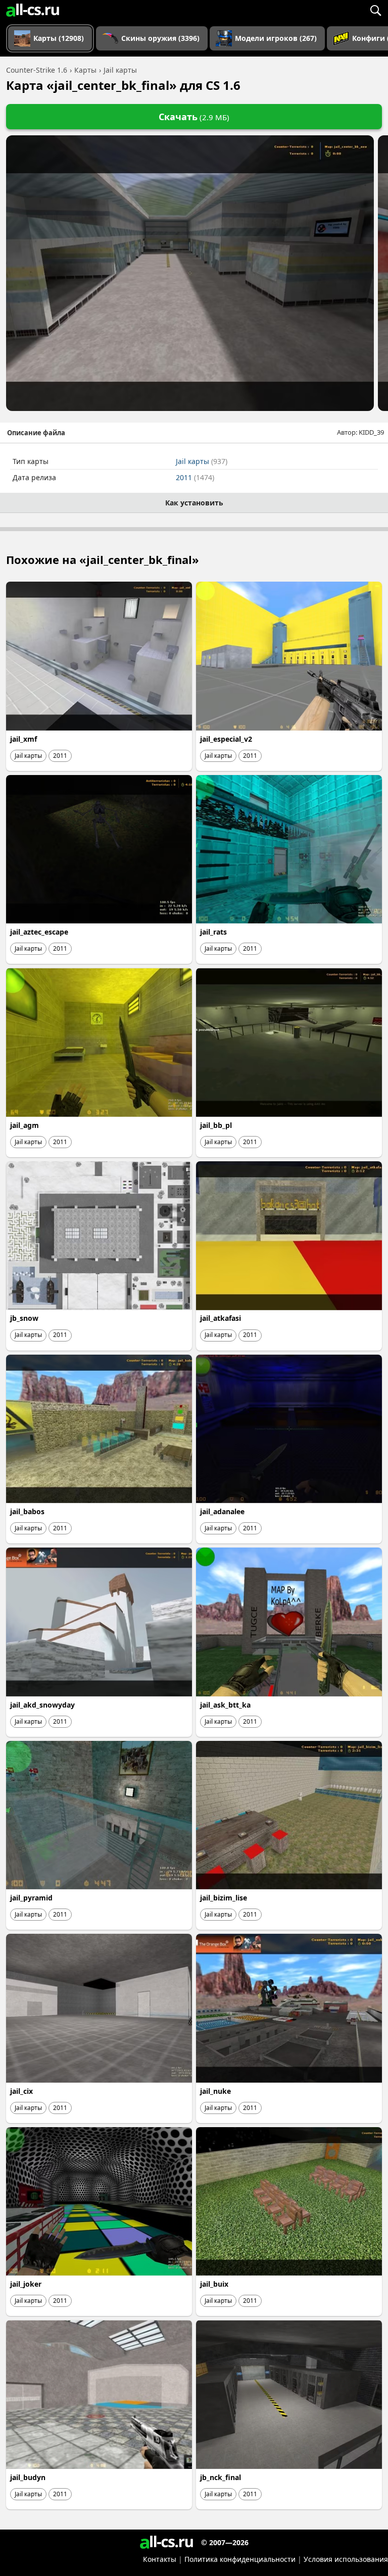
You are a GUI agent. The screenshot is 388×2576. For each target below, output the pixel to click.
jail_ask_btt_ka (225, 1705)
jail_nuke (215, 2091)
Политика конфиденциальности (240, 2559)
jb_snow (24, 1318)
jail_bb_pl (216, 1125)
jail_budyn (28, 2477)
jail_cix (21, 2091)
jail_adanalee (222, 1511)
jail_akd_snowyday (42, 1705)
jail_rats (213, 932)
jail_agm (25, 1125)
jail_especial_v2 (226, 739)
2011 (195, 477)
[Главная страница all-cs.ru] (33, 10)
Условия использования (346, 2559)
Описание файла (36, 433)
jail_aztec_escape (39, 932)
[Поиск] (375, 10)
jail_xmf (23, 739)
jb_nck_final (221, 2477)
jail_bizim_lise (224, 1898)
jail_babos (27, 1511)
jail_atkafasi (221, 1318)
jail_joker (26, 2284)
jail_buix (214, 2284)
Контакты (160, 2559)
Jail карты (202, 461)
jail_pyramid (31, 1898)
